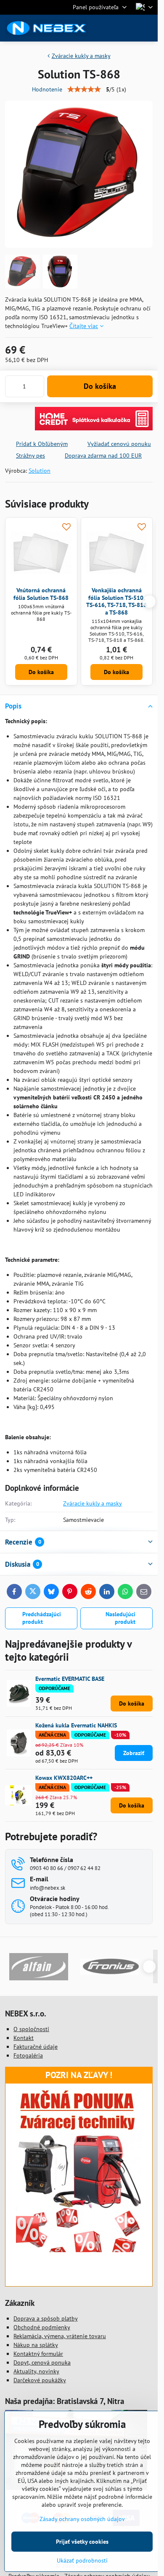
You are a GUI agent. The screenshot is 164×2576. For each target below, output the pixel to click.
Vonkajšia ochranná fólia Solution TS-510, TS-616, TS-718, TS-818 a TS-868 (116, 601)
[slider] (84, 89)
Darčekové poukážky (40, 2380)
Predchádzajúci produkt (42, 1618)
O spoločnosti (31, 2029)
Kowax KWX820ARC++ (64, 1778)
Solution (40, 471)
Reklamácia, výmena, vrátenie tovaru (60, 2336)
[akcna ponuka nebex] (79, 2250)
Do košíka (100, 386)
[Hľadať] (107, 28)
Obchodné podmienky (42, 2327)
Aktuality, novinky (36, 2371)
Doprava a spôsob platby (46, 2318)
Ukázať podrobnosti (82, 2560)
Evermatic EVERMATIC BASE (70, 1679)
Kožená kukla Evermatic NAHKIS (76, 1725)
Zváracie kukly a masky (93, 1503)
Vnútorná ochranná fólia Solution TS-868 (41, 594)
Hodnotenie (47, 89)
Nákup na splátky (36, 2345)
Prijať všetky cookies (82, 2542)
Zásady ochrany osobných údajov (82, 2519)
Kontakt (24, 2038)
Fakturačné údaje (36, 2047)
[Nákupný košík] (127, 28)
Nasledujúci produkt (120, 1618)
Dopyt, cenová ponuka (42, 2362)
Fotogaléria (28, 2055)
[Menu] (148, 28)
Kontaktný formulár (38, 2354)
